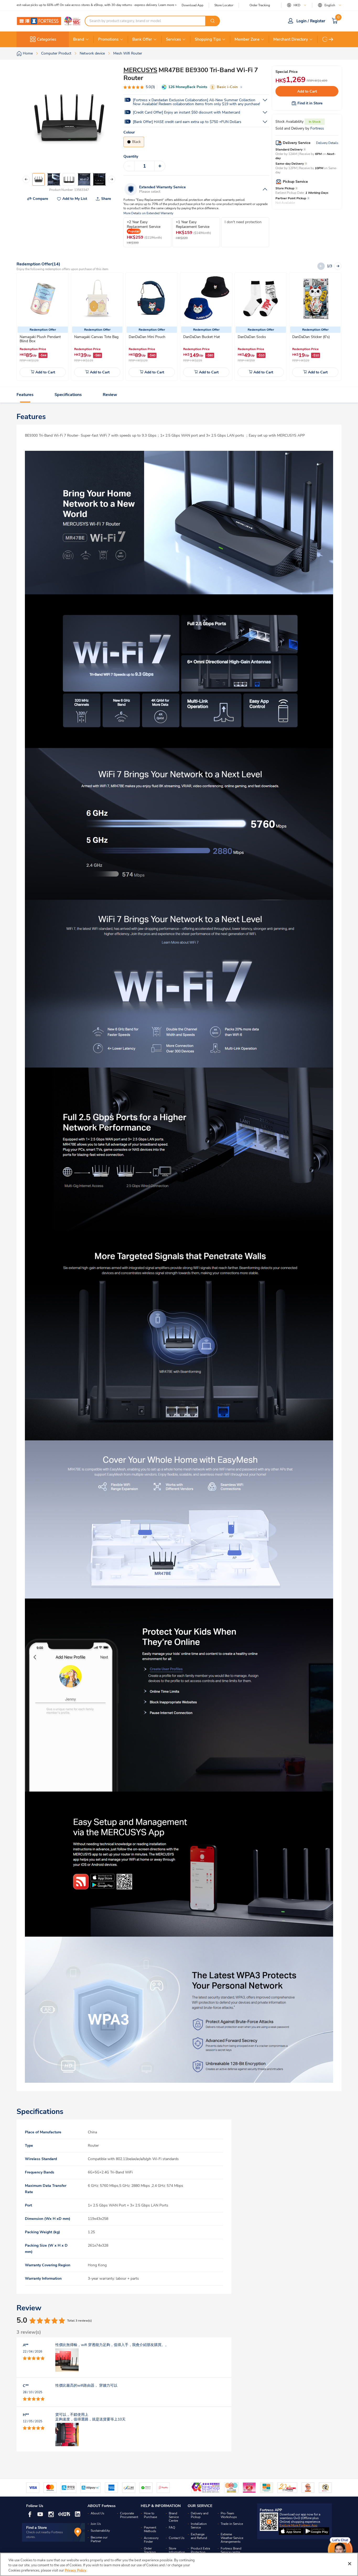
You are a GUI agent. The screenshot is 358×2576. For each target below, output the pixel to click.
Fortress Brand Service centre (231, 2550)
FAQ (172, 2527)
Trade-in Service (232, 2524)
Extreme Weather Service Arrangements (232, 2538)
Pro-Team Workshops (229, 2515)
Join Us (96, 2524)
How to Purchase (150, 2515)
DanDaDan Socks (252, 337)
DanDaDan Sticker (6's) (311, 337)
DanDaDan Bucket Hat (202, 337)
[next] (331, 39)
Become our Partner (99, 2539)
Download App (192, 5)
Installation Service (199, 2526)
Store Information (177, 2550)
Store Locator (224, 5)
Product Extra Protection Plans (200, 2552)
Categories (47, 39)
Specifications (68, 395)
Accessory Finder (151, 2540)
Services (173, 39)
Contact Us (177, 2538)
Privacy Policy (75, 2570)
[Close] (350, 2564)
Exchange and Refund (199, 2536)
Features (25, 395)
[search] (213, 21)
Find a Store (37, 2528)
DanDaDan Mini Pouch (147, 337)
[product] (43, 299)
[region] (179, 2564)
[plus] (160, 166)
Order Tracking (260, 5)
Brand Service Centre (174, 2517)
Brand (79, 39)
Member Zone (247, 39)
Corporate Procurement (129, 2515)
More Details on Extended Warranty (148, 213)
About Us (97, 2513)
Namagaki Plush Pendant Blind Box (40, 339)
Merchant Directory (291, 39)
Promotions (108, 39)
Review (110, 395)
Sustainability (100, 2531)
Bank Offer (142, 39)
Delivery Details (327, 143)
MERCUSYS (140, 70)
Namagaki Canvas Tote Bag (96, 337)
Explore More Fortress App (299, 2525)
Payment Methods (150, 2529)
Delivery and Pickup (200, 2515)
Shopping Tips (208, 39)
